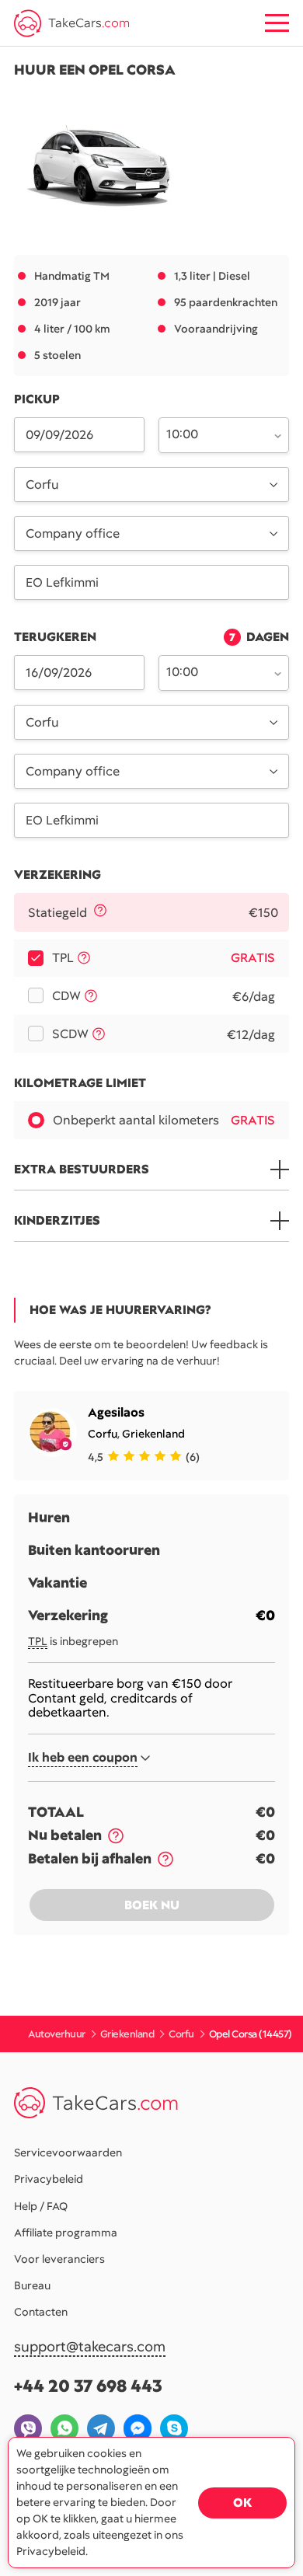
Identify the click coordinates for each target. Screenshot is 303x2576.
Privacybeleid (49, 2179)
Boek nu (152, 1905)
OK (242, 2503)
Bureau (32, 2285)
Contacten (41, 2312)
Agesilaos (116, 1412)
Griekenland (153, 1434)
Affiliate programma (66, 2233)
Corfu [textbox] (42, 485)
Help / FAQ (41, 2206)
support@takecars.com (90, 2347)
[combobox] (215, 434)
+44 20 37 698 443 (88, 2386)
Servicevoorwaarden (68, 2152)
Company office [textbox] (73, 533)
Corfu (103, 1434)
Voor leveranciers (59, 2259)
